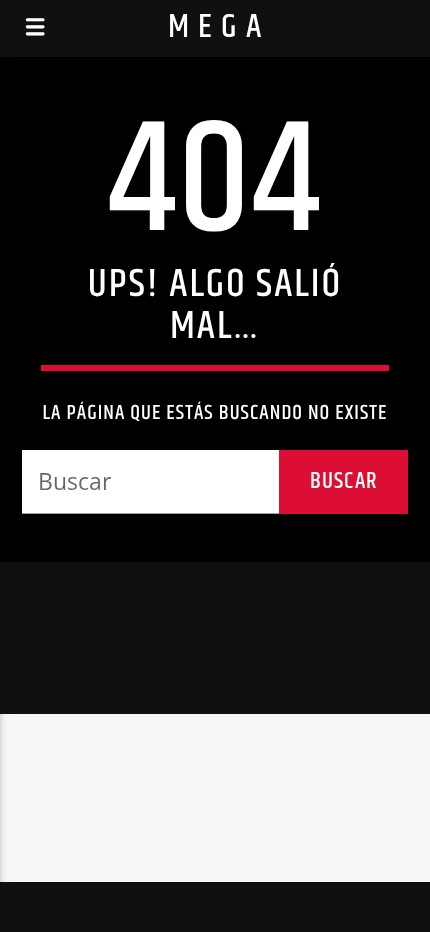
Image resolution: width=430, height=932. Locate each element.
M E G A (215, 27)
